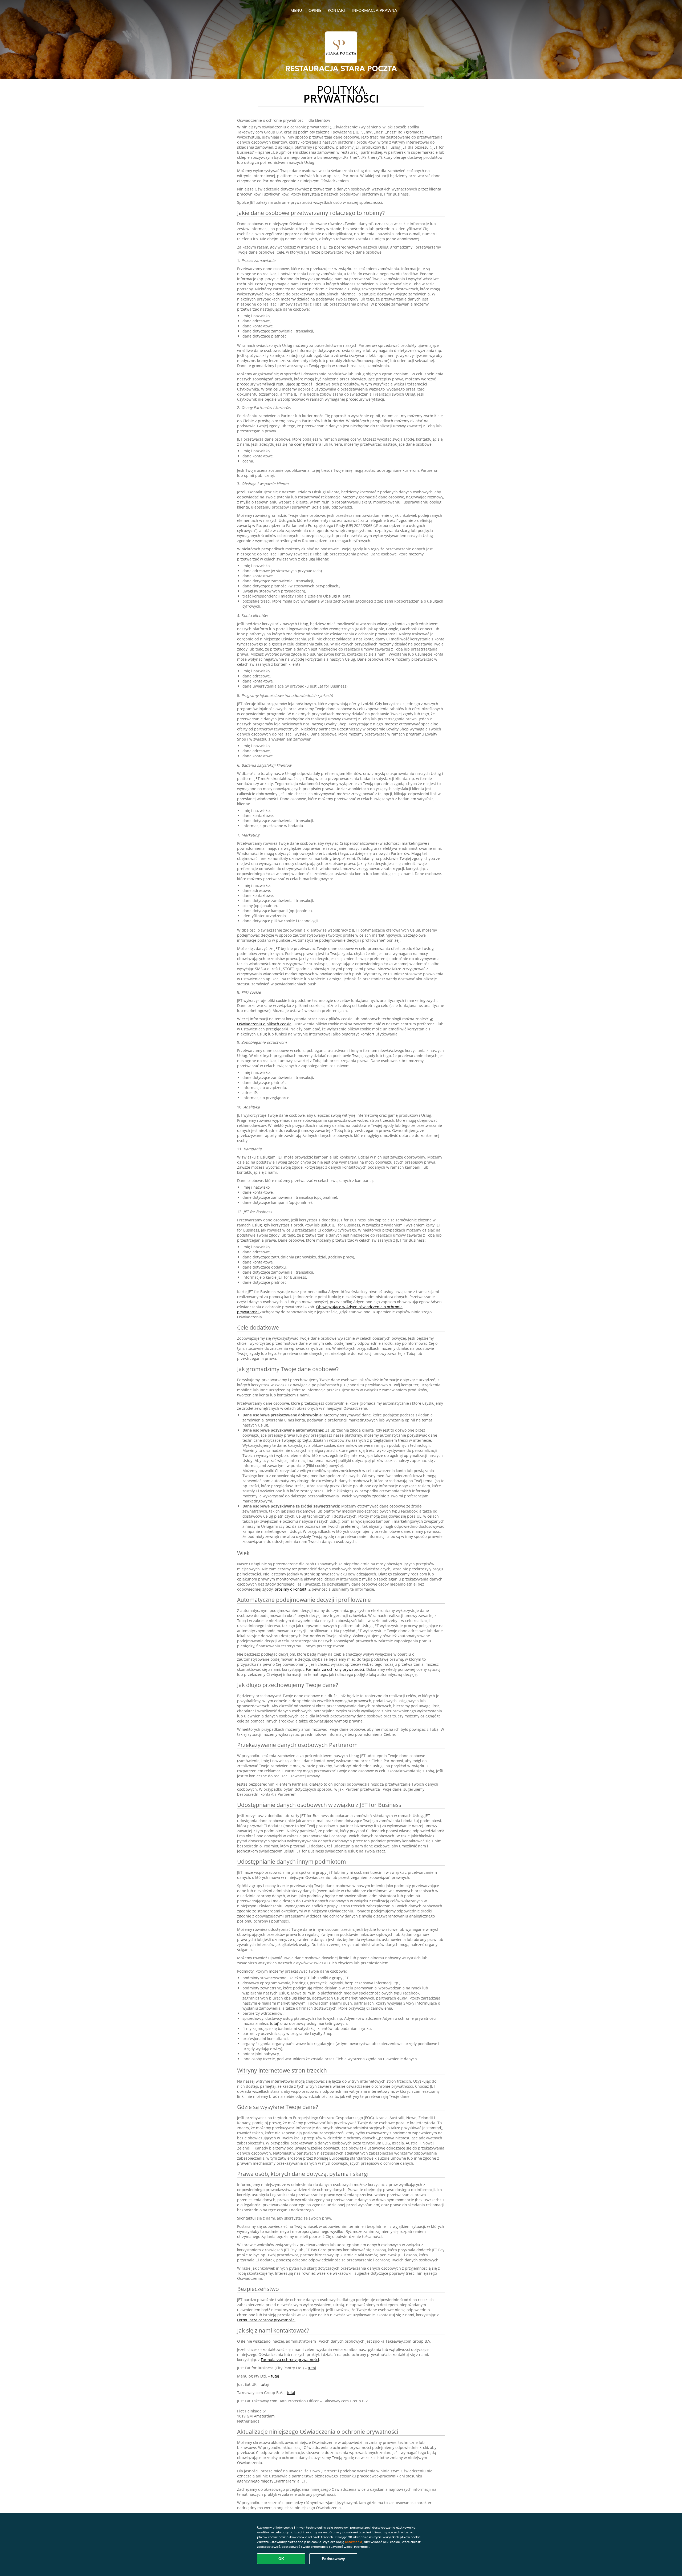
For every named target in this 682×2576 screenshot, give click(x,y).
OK (281, 2559)
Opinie (315, 10)
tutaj (274, 2023)
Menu (296, 10)
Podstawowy (333, 2559)
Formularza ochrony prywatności (335, 1669)
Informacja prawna (375, 10)
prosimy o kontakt (291, 1589)
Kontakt (337, 10)
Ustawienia (354, 2542)
